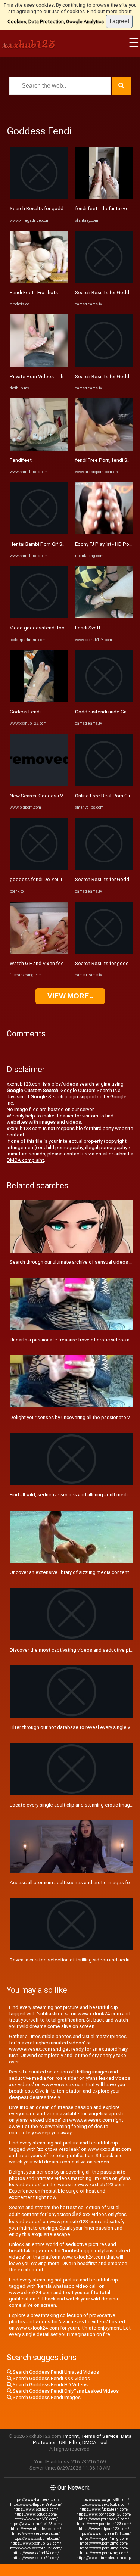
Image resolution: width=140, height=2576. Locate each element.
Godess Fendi (25, 712)
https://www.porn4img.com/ (104, 2553)
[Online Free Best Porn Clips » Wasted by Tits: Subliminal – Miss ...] (104, 784)
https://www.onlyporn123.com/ (104, 2534)
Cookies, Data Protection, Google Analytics (56, 21)
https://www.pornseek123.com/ (104, 2514)
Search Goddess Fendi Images (46, 2397)
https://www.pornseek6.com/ (104, 2519)
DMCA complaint (25, 1160)
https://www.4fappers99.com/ (36, 2505)
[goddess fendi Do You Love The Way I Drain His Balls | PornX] (39, 868)
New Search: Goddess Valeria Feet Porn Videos (62, 796)
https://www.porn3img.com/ (104, 2548)
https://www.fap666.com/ (36, 2519)
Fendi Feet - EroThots (34, 293)
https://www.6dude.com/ (36, 2514)
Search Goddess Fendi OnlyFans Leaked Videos (65, 2391)
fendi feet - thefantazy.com (105, 209)
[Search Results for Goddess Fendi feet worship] (104, 868)
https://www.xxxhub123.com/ (36, 2543)
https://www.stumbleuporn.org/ (104, 2558)
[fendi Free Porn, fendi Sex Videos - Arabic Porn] (104, 449)
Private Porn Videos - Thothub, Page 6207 (56, 377)
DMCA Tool (95, 2443)
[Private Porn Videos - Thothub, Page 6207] (39, 365)
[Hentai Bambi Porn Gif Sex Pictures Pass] (39, 533)
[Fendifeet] (39, 449)
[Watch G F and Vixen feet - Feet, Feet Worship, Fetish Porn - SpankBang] (39, 952)
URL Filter (69, 2443)
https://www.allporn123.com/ (104, 2529)
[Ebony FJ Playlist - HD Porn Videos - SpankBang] (104, 533)
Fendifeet (21, 460)
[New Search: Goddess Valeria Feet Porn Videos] (39, 784)
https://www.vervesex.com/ (36, 2534)
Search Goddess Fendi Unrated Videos (55, 2372)
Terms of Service (100, 2436)
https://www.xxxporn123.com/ (36, 2548)
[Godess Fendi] (39, 701)
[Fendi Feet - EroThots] (39, 281)
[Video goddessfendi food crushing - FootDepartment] (39, 617)
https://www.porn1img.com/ (104, 2538)
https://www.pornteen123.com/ (104, 2524)
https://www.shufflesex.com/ (36, 2529)
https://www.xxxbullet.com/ (36, 2538)
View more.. (70, 996)
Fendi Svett (88, 628)
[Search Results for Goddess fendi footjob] (104, 281)
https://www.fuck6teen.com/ (104, 2509)
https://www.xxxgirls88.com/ (104, 2500)
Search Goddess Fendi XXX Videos (51, 2378)
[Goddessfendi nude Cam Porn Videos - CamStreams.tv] (104, 701)
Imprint (71, 2436)
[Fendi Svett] (104, 617)
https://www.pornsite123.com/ (36, 2524)
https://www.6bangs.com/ (36, 2509)
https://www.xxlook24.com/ (36, 2558)
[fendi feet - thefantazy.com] (104, 197)
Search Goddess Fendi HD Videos (50, 2385)
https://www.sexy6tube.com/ (104, 2505)
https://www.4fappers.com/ (36, 2500)
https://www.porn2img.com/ (104, 2543)
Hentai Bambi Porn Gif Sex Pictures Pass (55, 544)
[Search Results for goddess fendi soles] (104, 952)
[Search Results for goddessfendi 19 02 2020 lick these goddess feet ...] (39, 197)
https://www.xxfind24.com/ (36, 2553)
